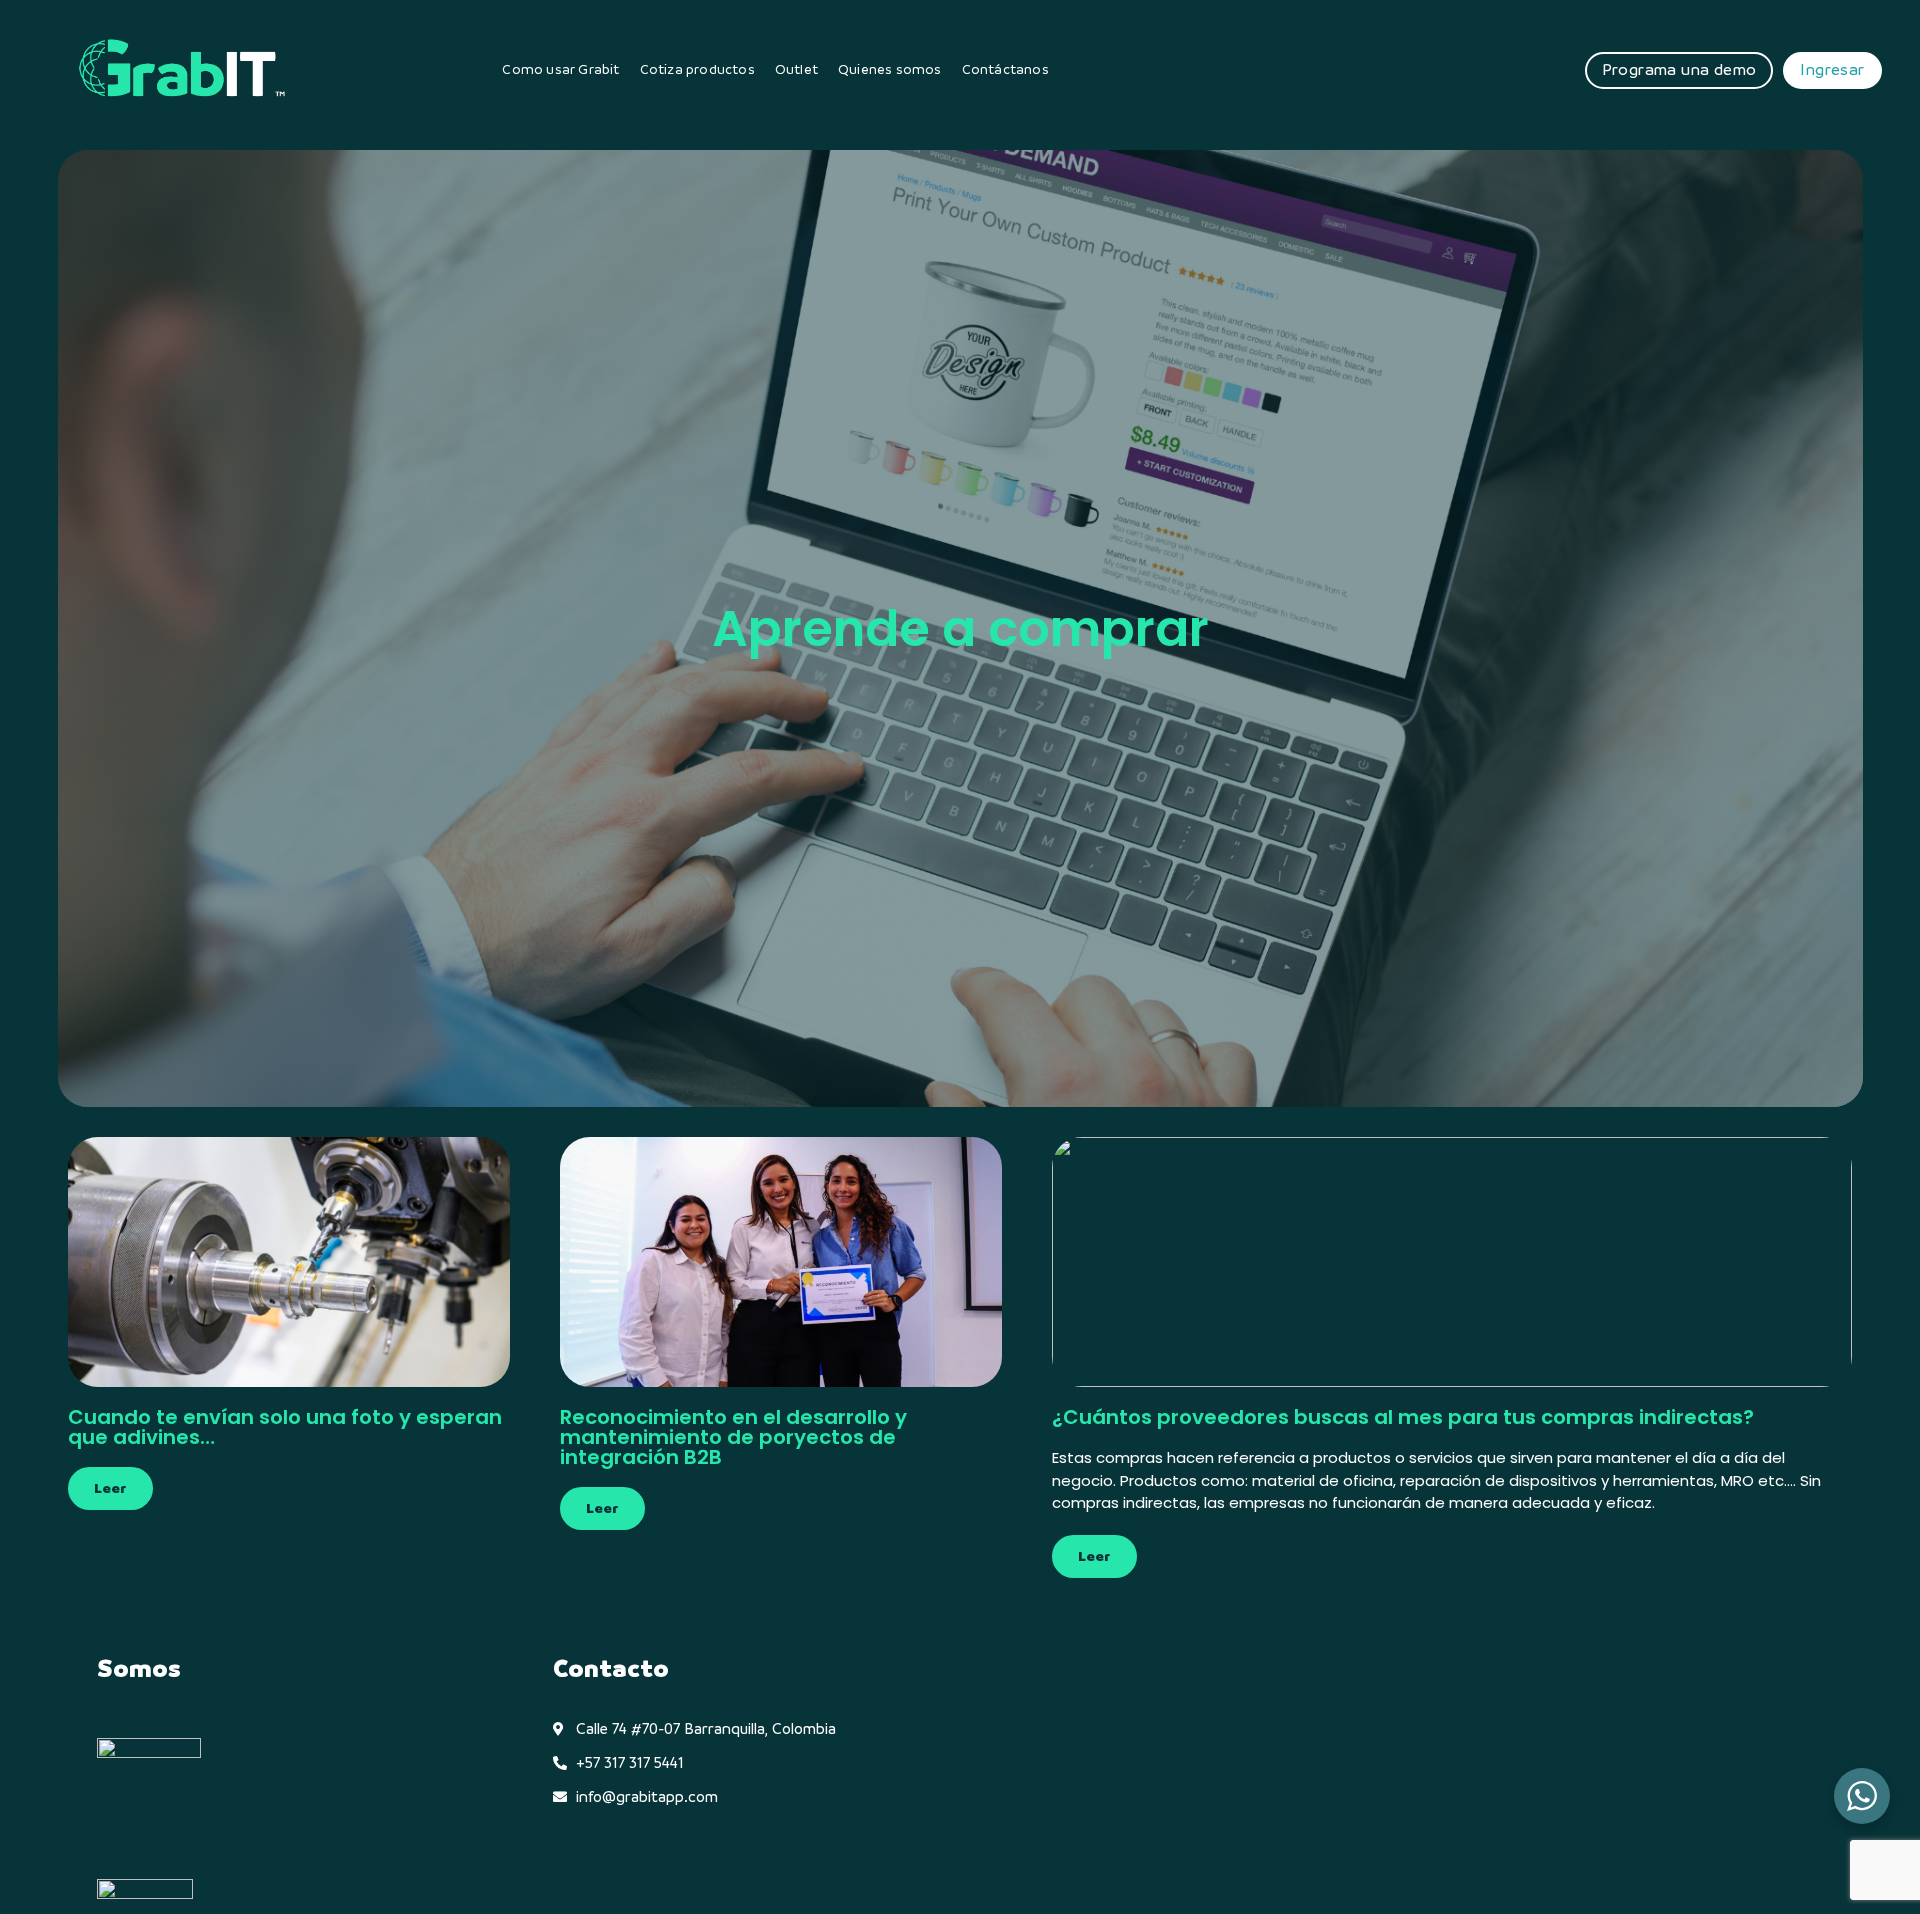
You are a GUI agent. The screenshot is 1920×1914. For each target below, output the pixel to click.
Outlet (796, 69)
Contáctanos (1005, 69)
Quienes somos (890, 69)
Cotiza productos (697, 69)
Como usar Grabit (560, 69)
